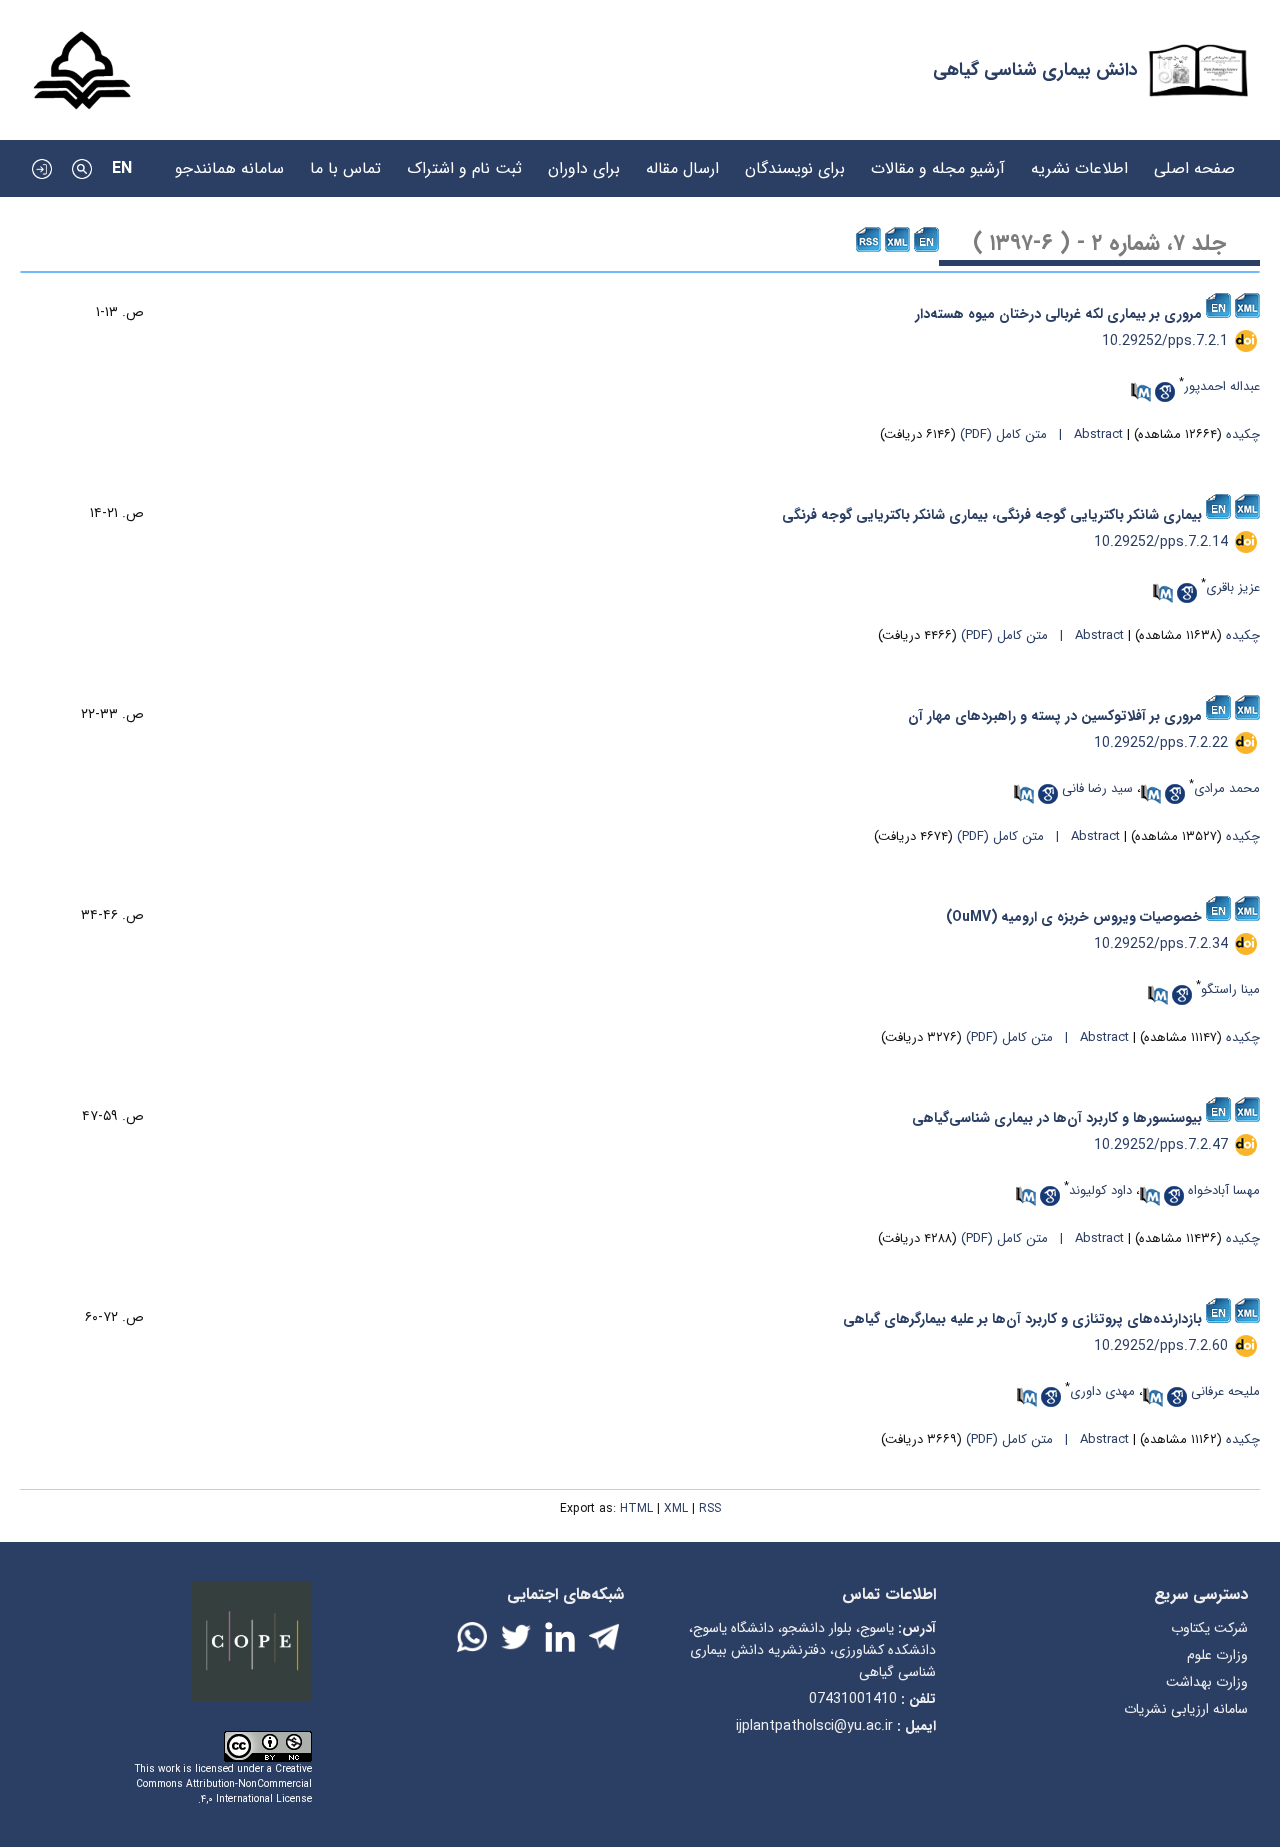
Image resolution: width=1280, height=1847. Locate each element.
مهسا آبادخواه (1224, 1190)
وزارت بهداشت (1207, 1682)
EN (122, 168)
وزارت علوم (1217, 1655)
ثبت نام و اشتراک (464, 159)
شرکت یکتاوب (1209, 1628)
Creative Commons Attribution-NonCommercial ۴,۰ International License (224, 1784)
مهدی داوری (1102, 1391)
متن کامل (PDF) (1003, 434)
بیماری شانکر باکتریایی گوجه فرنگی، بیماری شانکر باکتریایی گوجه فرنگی (992, 515)
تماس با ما (345, 159)
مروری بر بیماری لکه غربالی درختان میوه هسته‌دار (1058, 314)
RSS (710, 1508)
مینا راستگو (1230, 989)
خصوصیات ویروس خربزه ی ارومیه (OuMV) (1074, 917)
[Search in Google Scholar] (1165, 392)
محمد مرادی (1227, 788)
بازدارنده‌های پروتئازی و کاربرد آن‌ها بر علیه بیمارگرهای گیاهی (1022, 1319)
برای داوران (584, 159)
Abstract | (1087, 434)
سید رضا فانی (1097, 788)
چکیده (1243, 434)
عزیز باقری (1233, 587)
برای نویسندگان (795, 159)
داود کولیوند (1100, 1190)
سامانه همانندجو (229, 159)
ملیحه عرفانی (1225, 1391)
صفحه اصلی (1194, 159)
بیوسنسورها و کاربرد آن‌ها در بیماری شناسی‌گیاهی (1057, 1118)
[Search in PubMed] (1141, 392)
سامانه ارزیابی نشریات (1186, 1709)
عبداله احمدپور (1222, 386)
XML (676, 1508)
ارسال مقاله (682, 159)
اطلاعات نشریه (1079, 159)
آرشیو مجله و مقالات (938, 159)
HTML (636, 1508)
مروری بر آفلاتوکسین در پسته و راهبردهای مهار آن (1055, 716)
